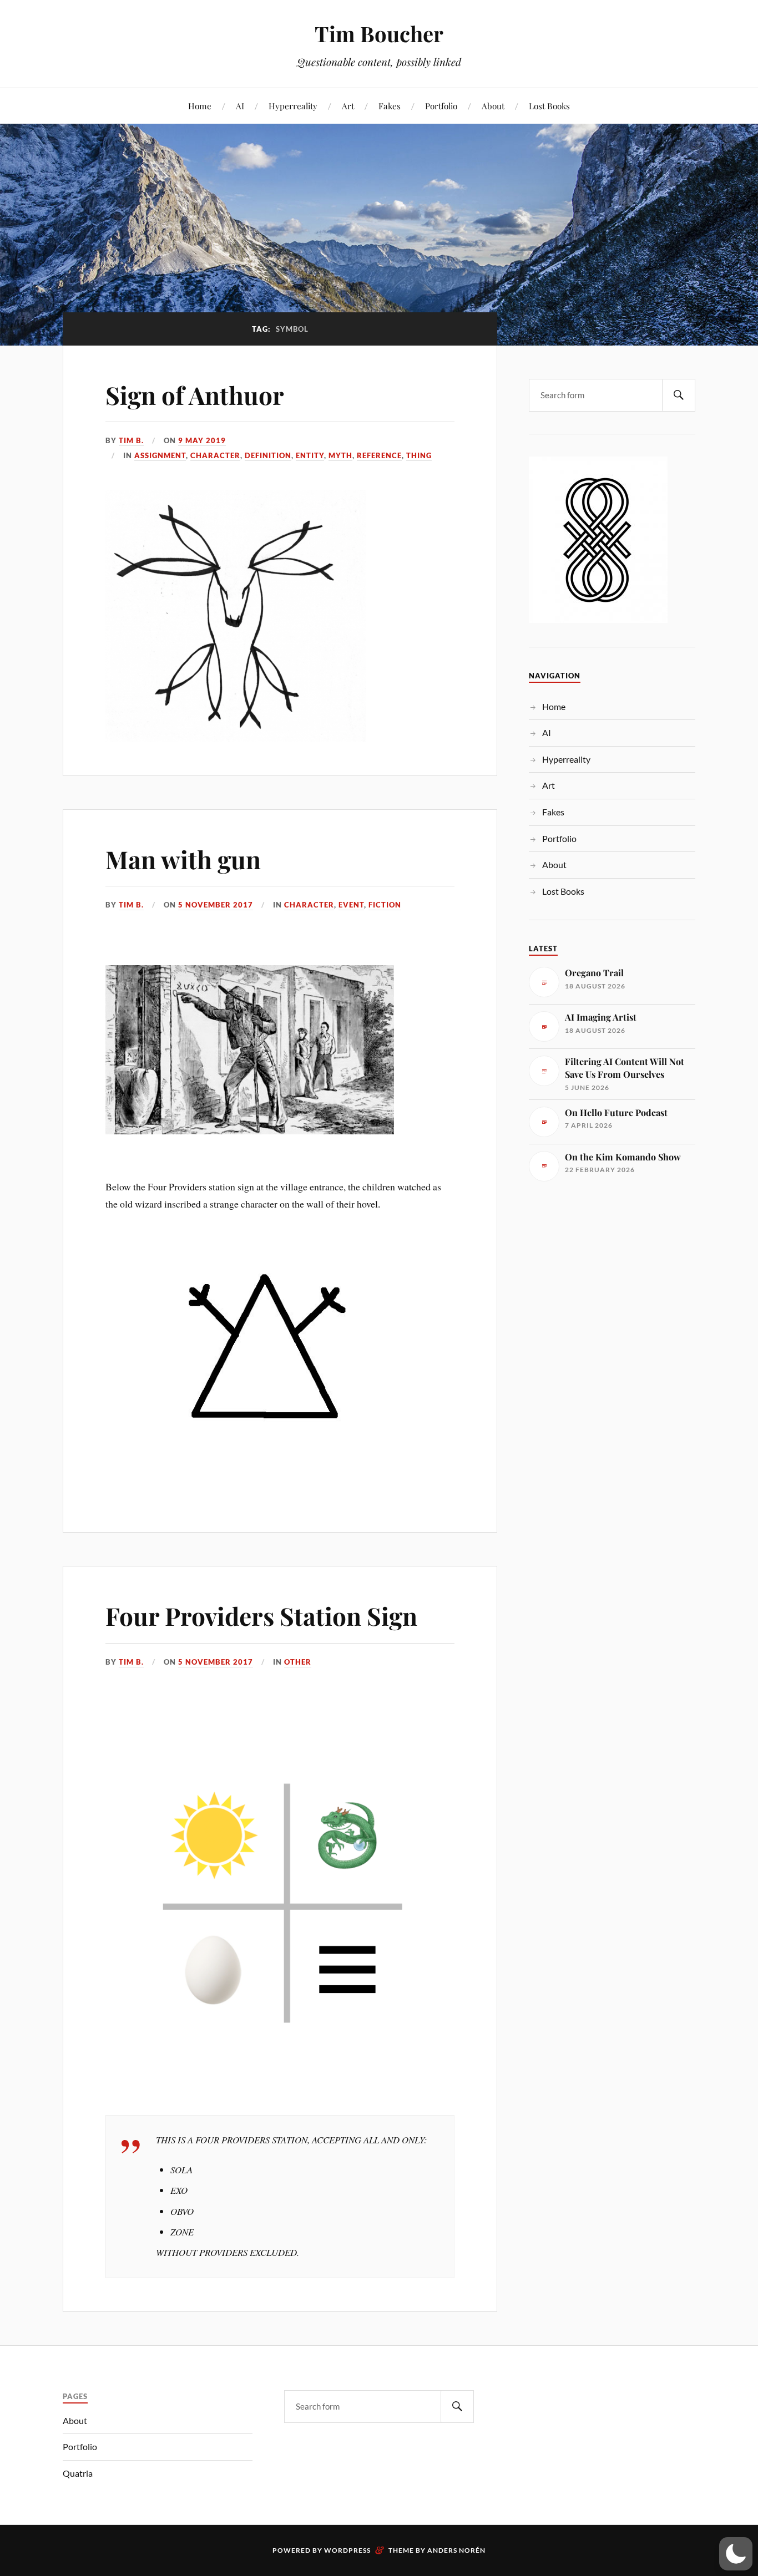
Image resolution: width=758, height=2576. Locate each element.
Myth (340, 455)
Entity (310, 455)
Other (298, 1662)
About (493, 106)
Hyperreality (293, 106)
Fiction (385, 905)
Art (348, 106)
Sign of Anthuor (195, 395)
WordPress (347, 2550)
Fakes (390, 106)
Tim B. (131, 440)
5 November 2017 (216, 905)
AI (240, 106)
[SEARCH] (679, 395)
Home (200, 106)
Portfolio (441, 106)
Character (215, 455)
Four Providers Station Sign (261, 1616)
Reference (379, 455)
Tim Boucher (379, 34)
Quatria (78, 2473)
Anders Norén (456, 2550)
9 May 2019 (202, 440)
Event (351, 905)
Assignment (160, 455)
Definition (268, 455)
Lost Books (549, 106)
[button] (736, 2554)
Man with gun (183, 859)
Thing (419, 455)
